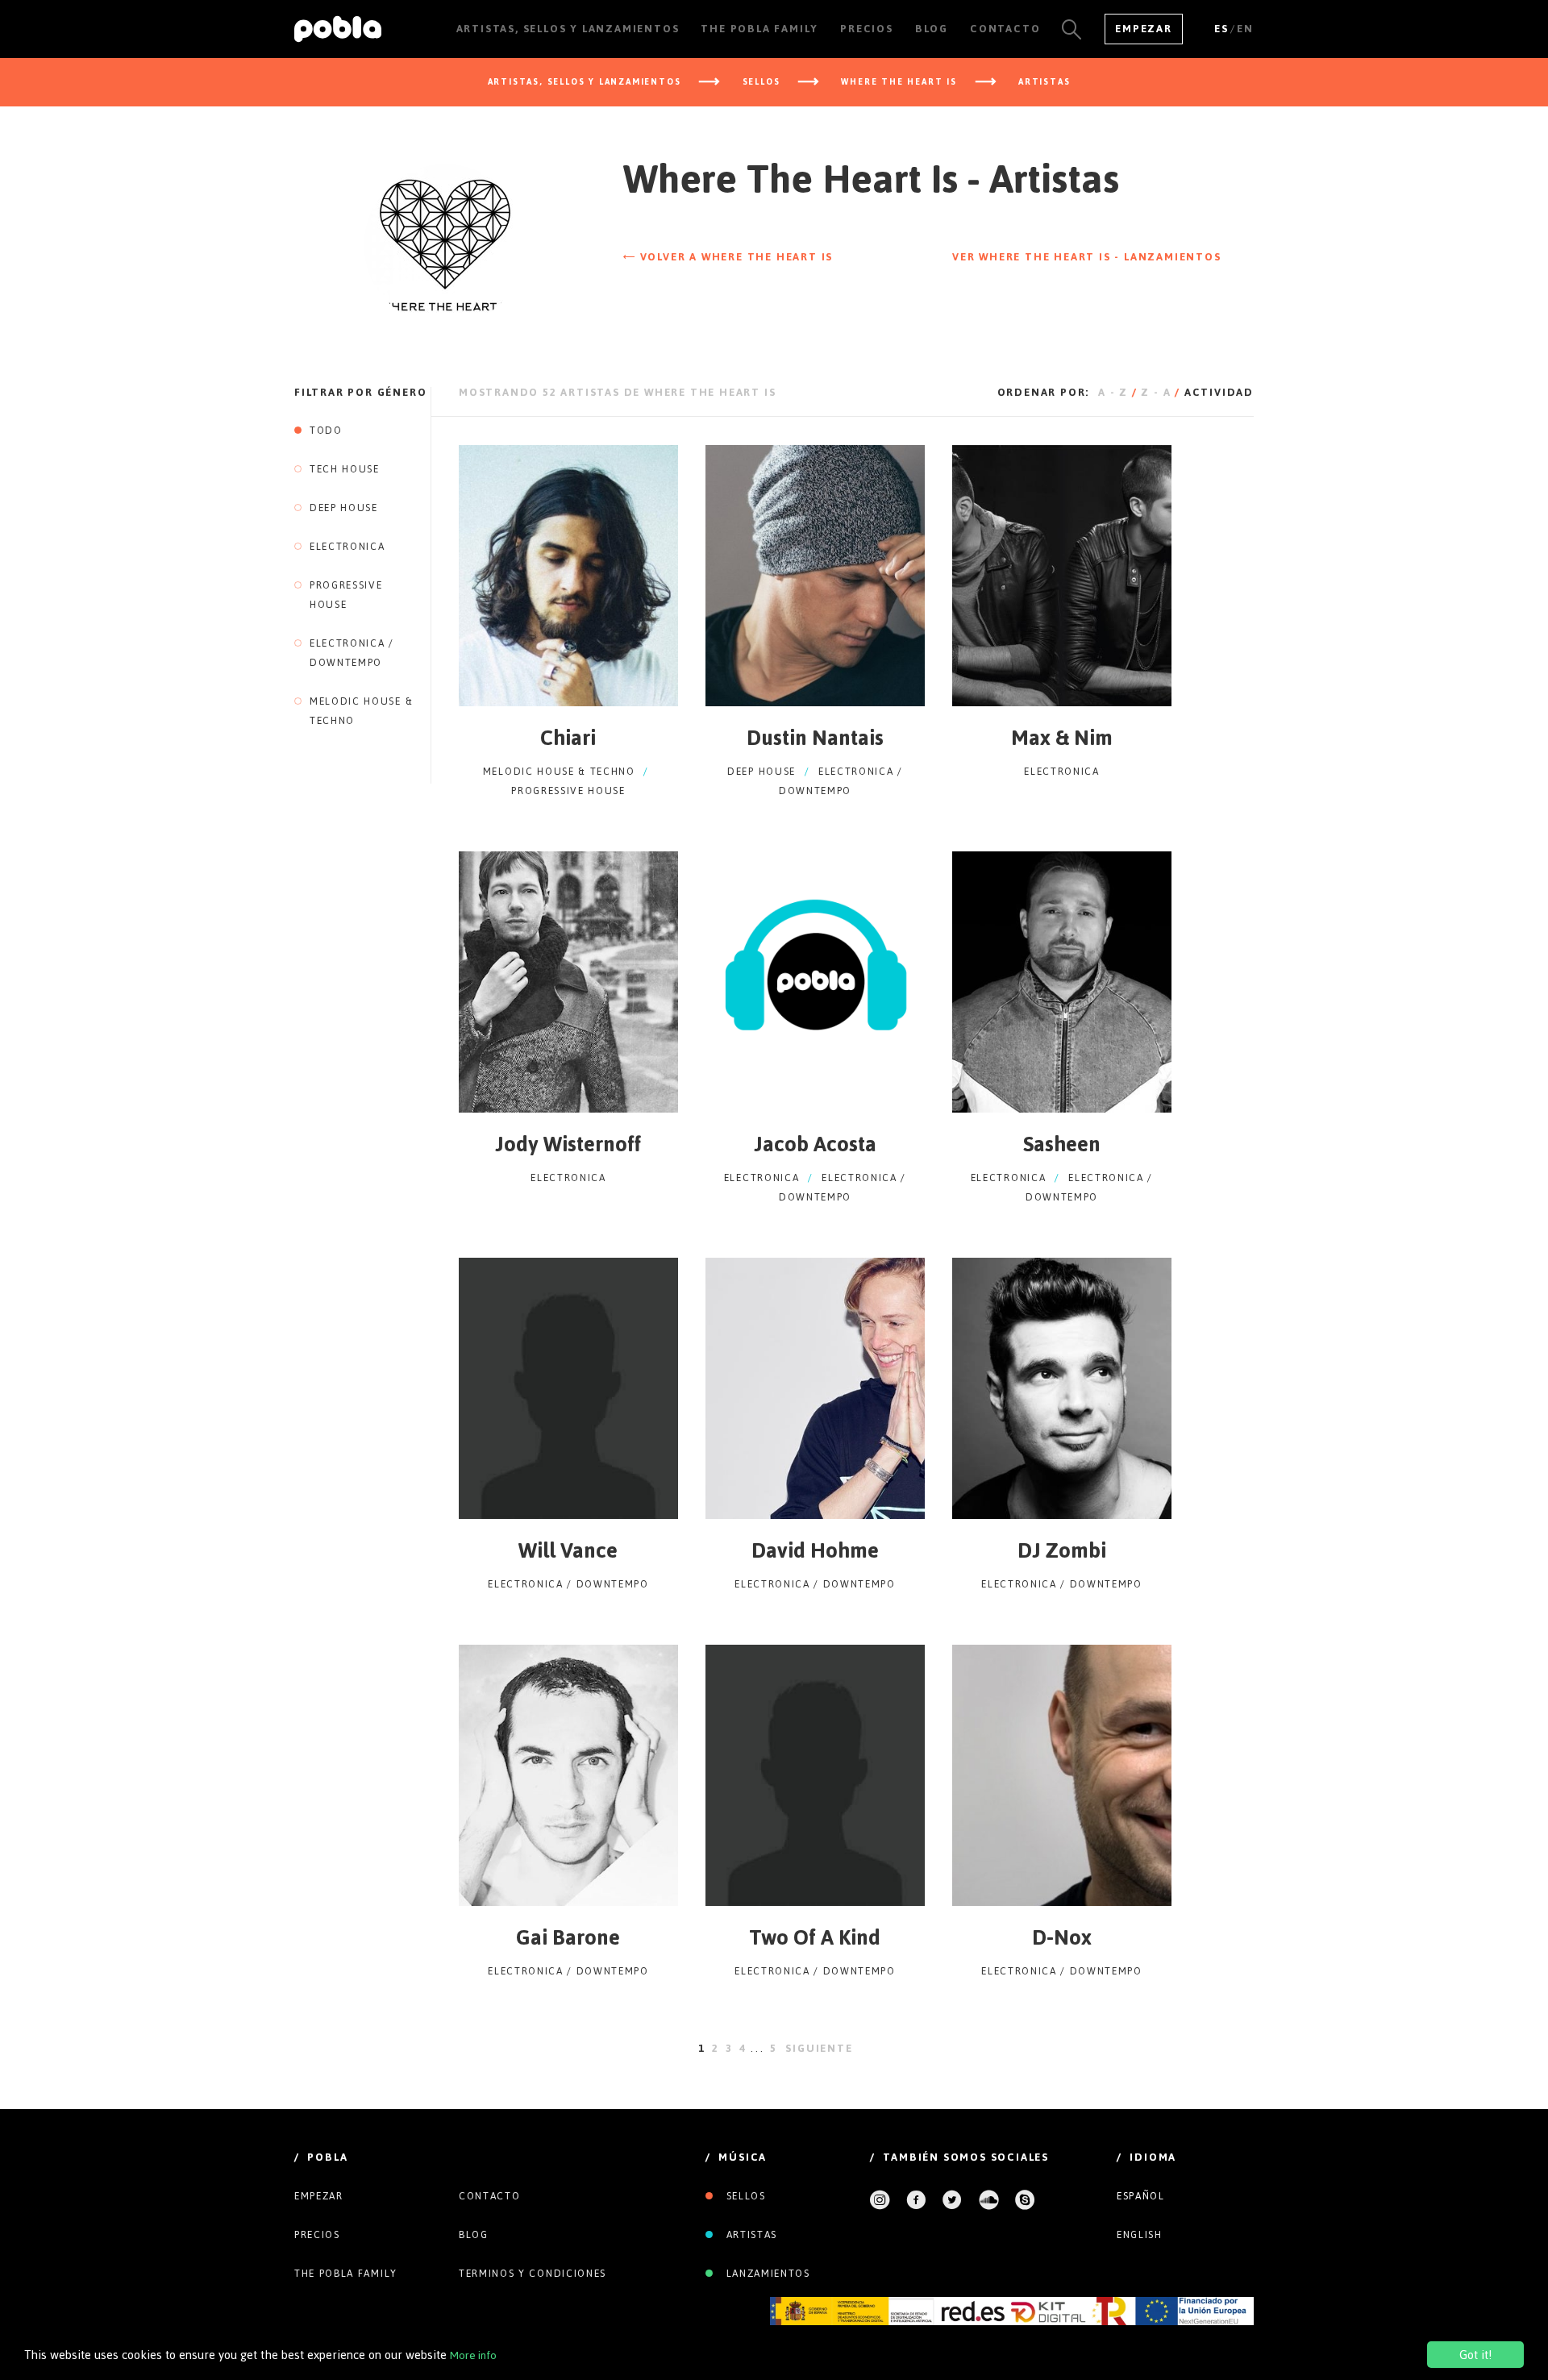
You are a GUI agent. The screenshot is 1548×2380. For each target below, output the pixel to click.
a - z (1113, 392)
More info (473, 2355)
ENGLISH (1140, 2235)
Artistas (750, 2235)
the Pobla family (346, 2274)
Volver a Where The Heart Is (734, 257)
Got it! (1475, 2355)
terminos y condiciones (533, 2274)
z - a (1156, 392)
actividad (1219, 392)
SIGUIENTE (819, 2048)
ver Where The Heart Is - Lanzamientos (1087, 257)
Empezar (1144, 29)
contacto (489, 2196)
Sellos (744, 2196)
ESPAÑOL (1141, 2196)
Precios (317, 2235)
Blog (474, 2235)
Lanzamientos (766, 2274)
